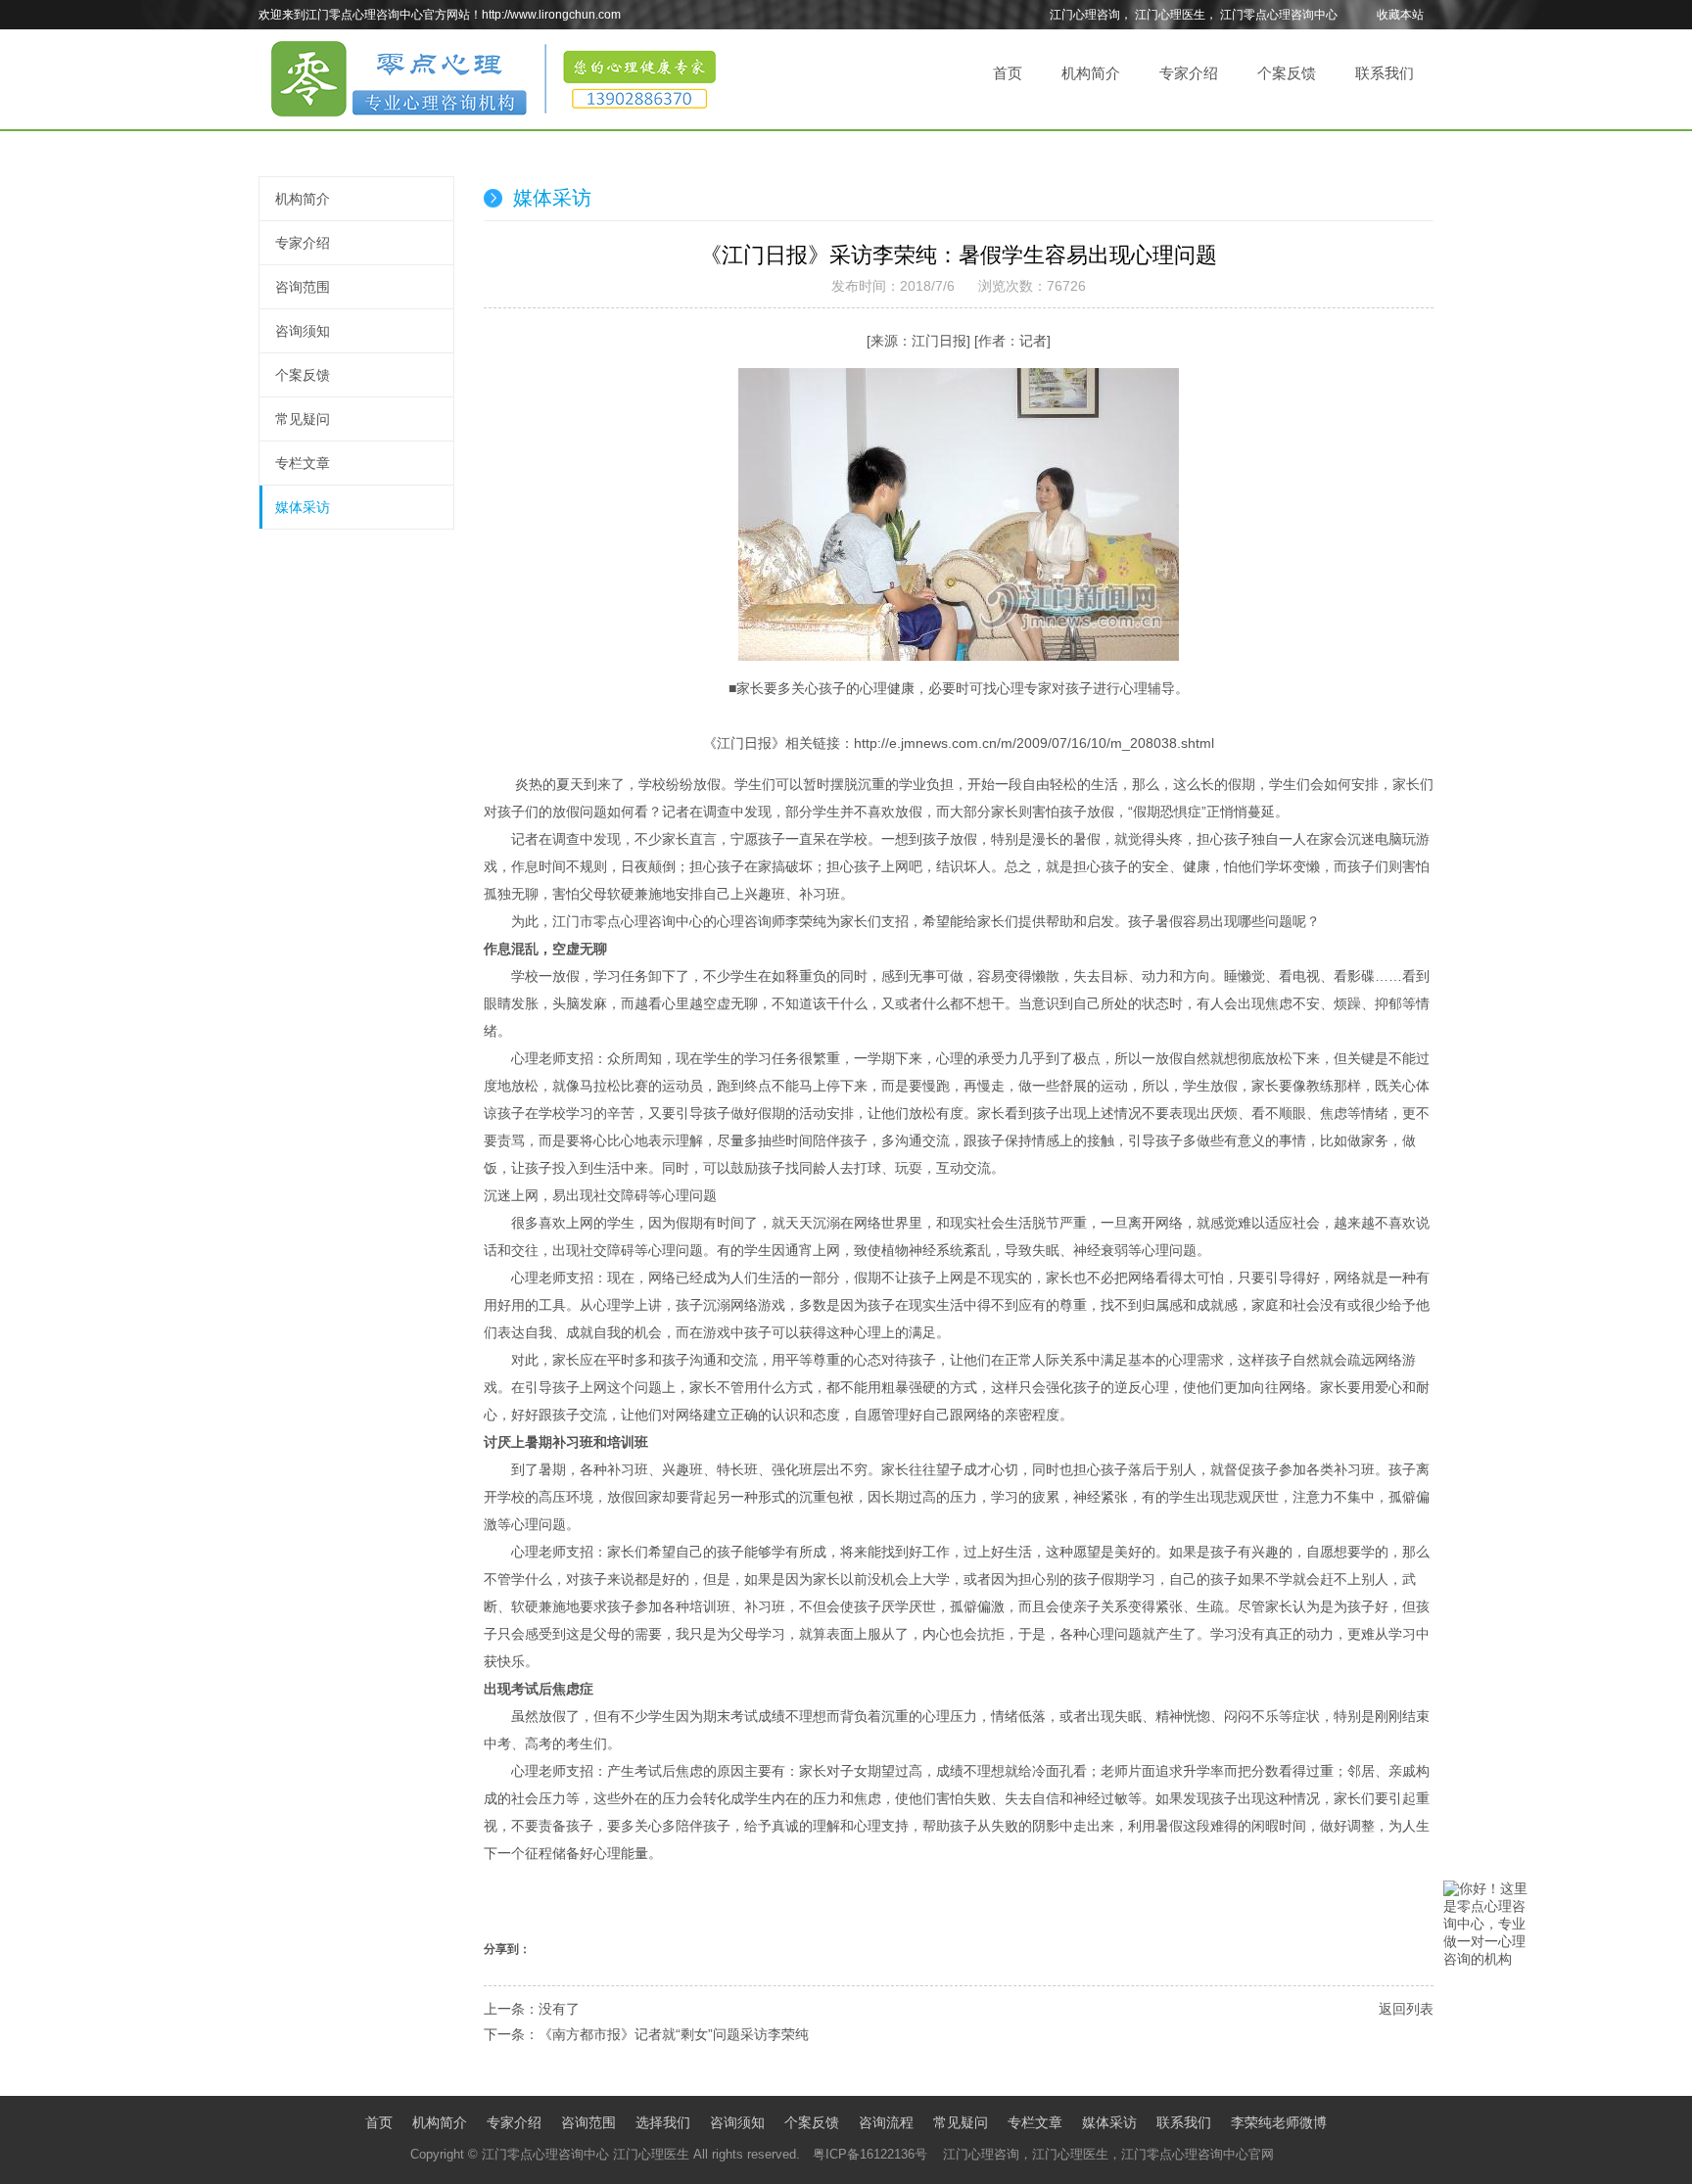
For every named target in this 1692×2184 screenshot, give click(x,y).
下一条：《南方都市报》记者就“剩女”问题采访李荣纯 (646, 2034)
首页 (1008, 73)
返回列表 (1406, 2009)
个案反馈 (1287, 73)
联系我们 (1385, 73)
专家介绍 (1189, 73)
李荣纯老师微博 (1279, 2122)
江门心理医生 (1170, 15)
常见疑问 (303, 419)
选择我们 (663, 2122)
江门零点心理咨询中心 (1279, 15)
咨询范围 (303, 287)
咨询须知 (303, 331)
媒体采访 (303, 507)
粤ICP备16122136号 (870, 2154)
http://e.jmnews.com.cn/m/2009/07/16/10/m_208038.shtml (1034, 743)
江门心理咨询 (1085, 15)
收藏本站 (1400, 15)
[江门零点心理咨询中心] (493, 122)
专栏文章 (303, 463)
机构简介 (1091, 73)
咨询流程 (886, 2122)
